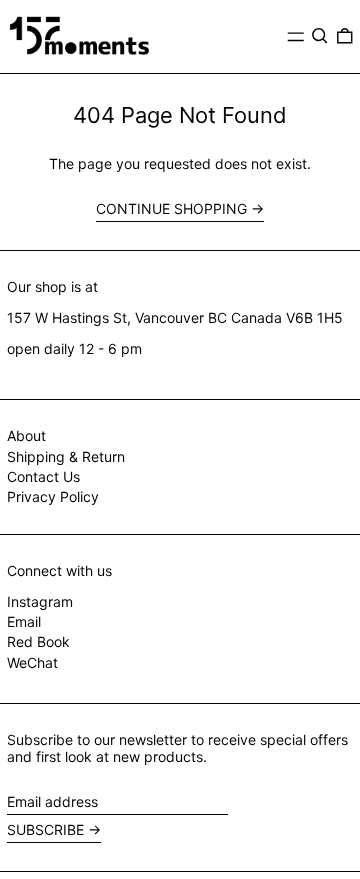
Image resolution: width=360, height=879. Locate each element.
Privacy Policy (53, 496)
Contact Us (43, 476)
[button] (320, 36)
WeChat (32, 663)
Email (24, 622)
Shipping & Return (66, 456)
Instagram (40, 602)
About (26, 435)
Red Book (38, 642)
